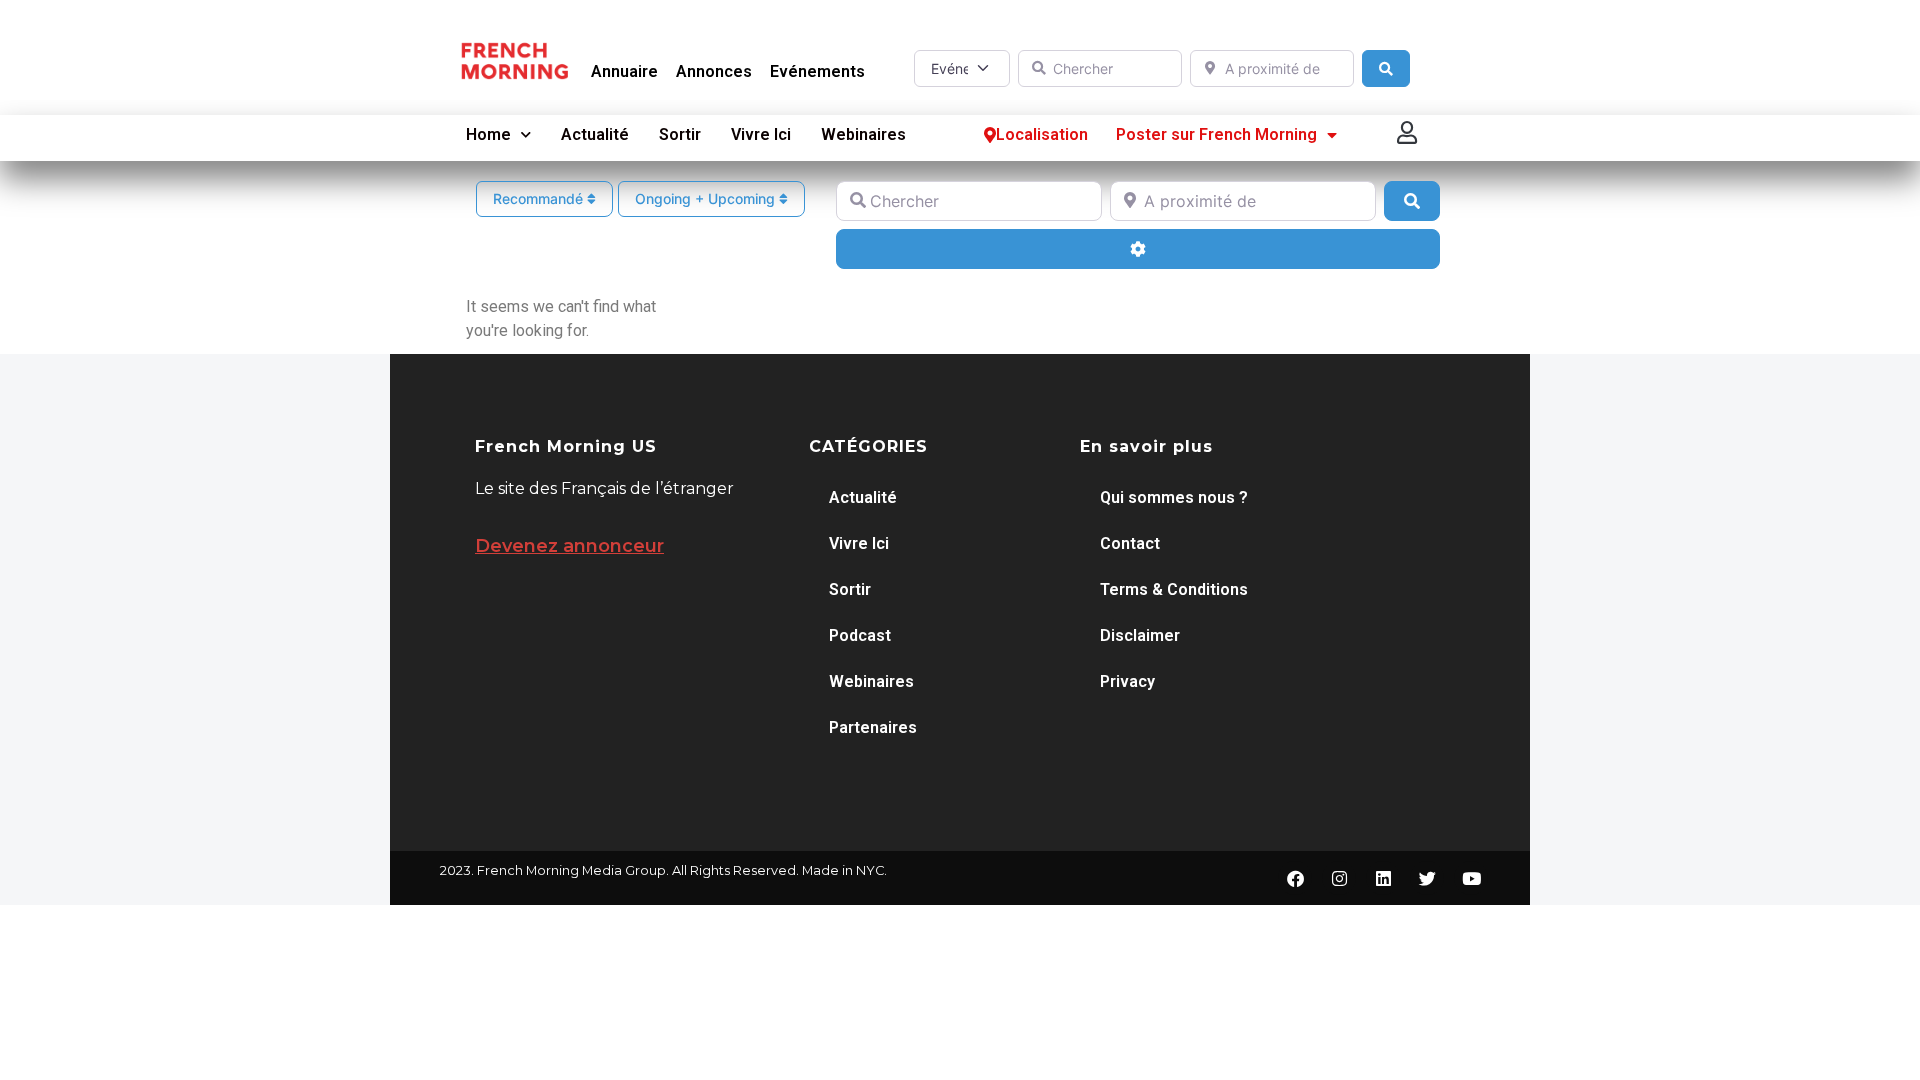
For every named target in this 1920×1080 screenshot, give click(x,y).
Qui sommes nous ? (1174, 497)
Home (488, 134)
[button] (1408, 132)
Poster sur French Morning (1216, 134)
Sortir (680, 134)
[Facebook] (1295, 878)
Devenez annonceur (569, 546)
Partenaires (873, 727)
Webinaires (863, 134)
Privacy (1127, 681)
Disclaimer (1140, 635)
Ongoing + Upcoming (707, 198)
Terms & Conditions (1174, 589)
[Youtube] (1471, 878)
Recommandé (540, 198)
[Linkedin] (1383, 878)
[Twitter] (1427, 878)
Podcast (860, 635)
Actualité (595, 134)
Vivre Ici (761, 134)
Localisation (1042, 134)
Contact (1130, 543)
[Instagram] (1339, 878)
